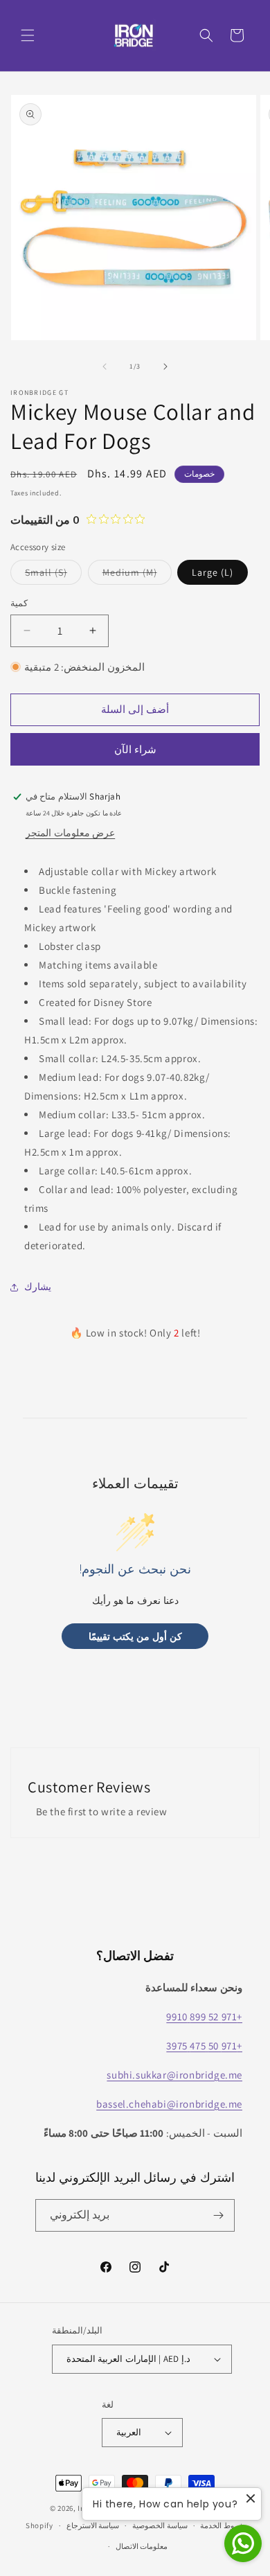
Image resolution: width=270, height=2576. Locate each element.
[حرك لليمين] (165, 367)
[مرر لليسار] (105, 367)
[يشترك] (219, 2215)
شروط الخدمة (222, 2525)
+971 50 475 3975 (204, 2046)
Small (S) (53, 575)
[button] (28, 35)
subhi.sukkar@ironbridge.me (174, 2075)
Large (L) (213, 572)
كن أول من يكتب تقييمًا (135, 1636)
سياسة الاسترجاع (93, 2525)
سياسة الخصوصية (160, 2525)
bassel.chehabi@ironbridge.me (169, 2104)
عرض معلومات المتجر (70, 833)
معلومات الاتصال (142, 2546)
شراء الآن (135, 749)
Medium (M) (137, 575)
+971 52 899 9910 (204, 2017)
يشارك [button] (38, 1287)
